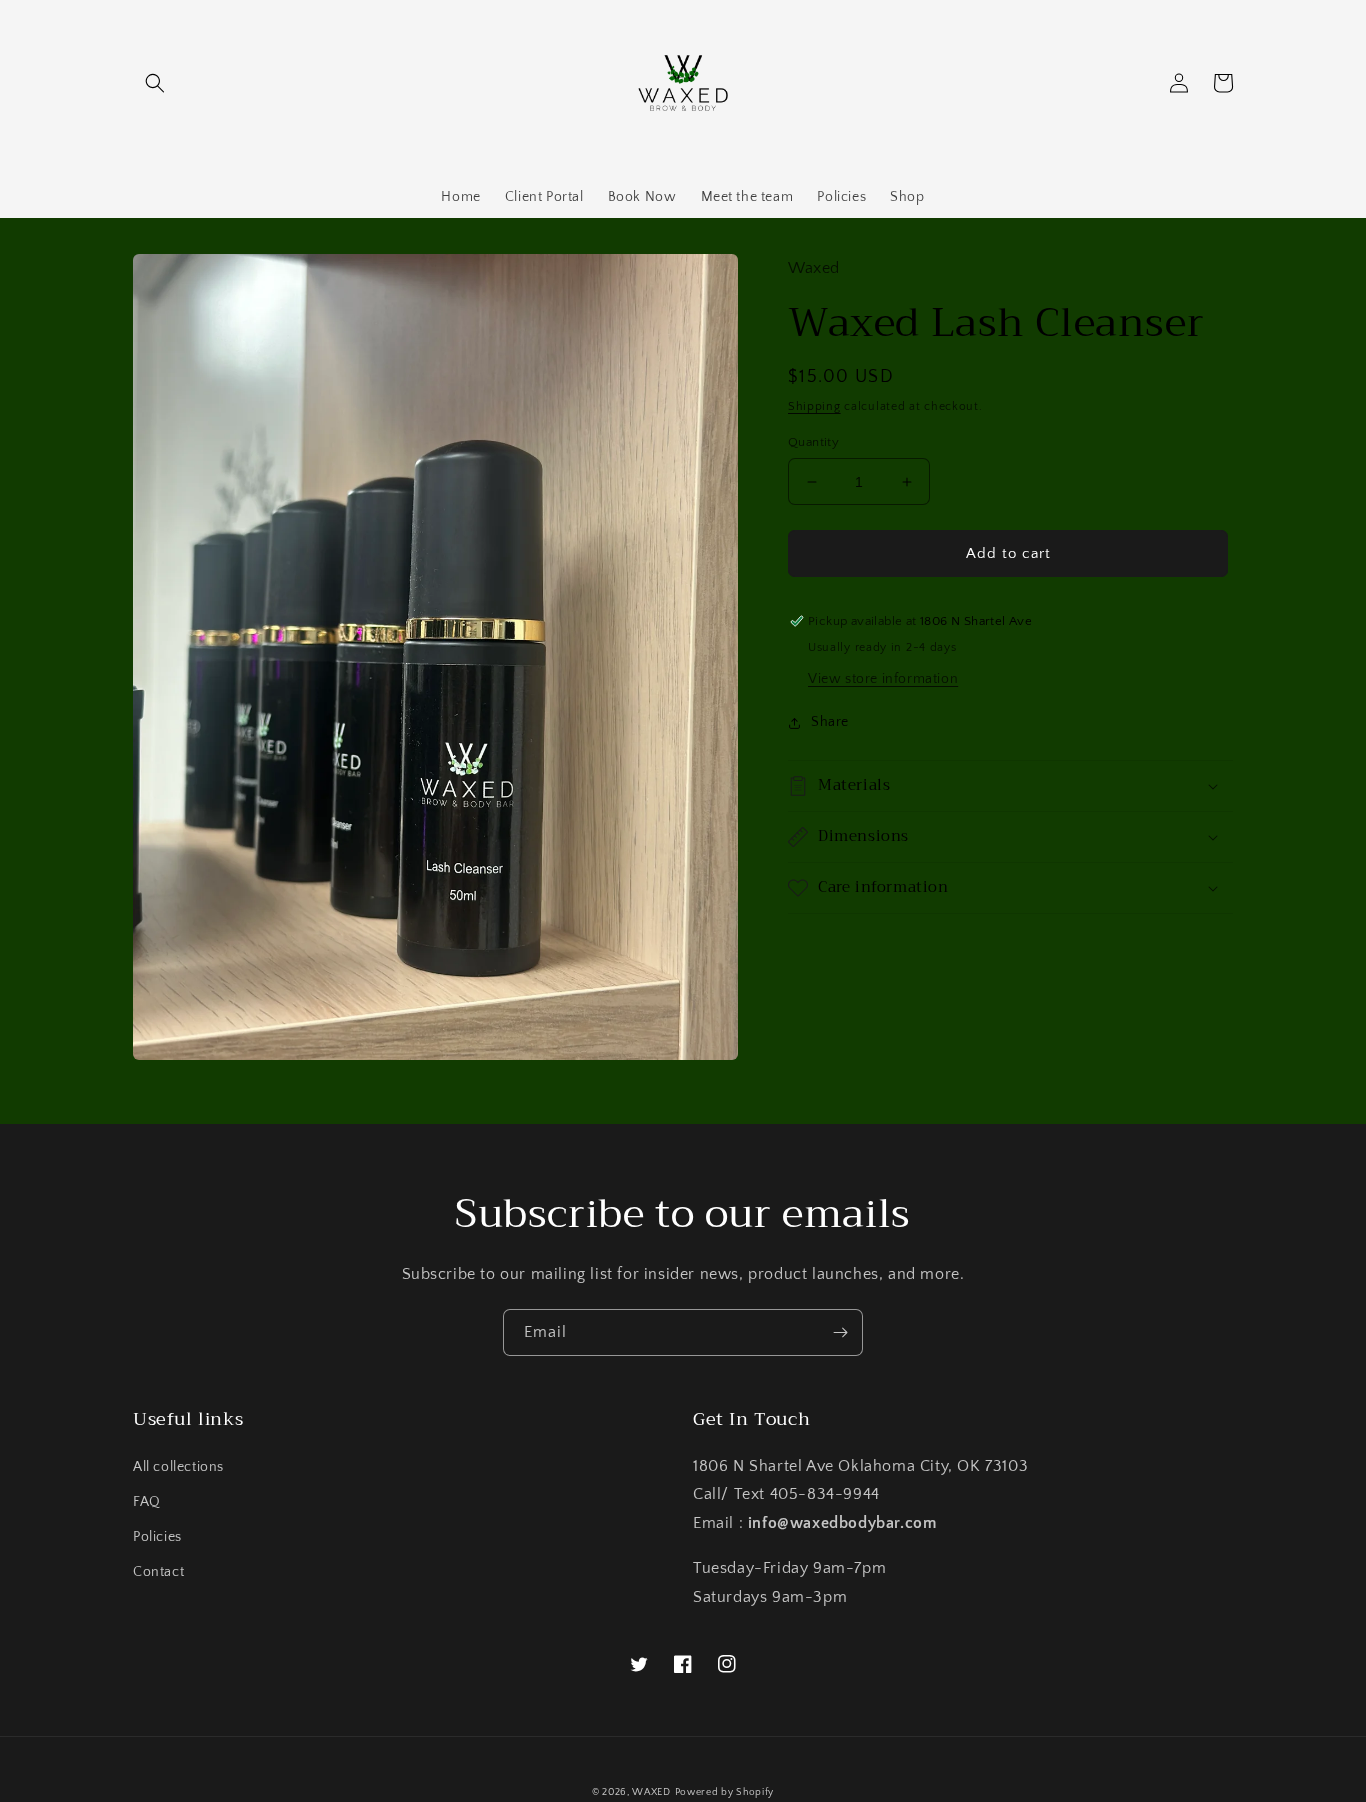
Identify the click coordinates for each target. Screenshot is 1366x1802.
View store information (883, 679)
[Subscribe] (840, 1332)
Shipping (814, 406)
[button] (155, 83)
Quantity (813, 442)
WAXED (651, 1792)
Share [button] (830, 722)
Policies (157, 1537)
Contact (158, 1572)
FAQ (147, 1502)
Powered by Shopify (725, 1792)
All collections (178, 1467)
